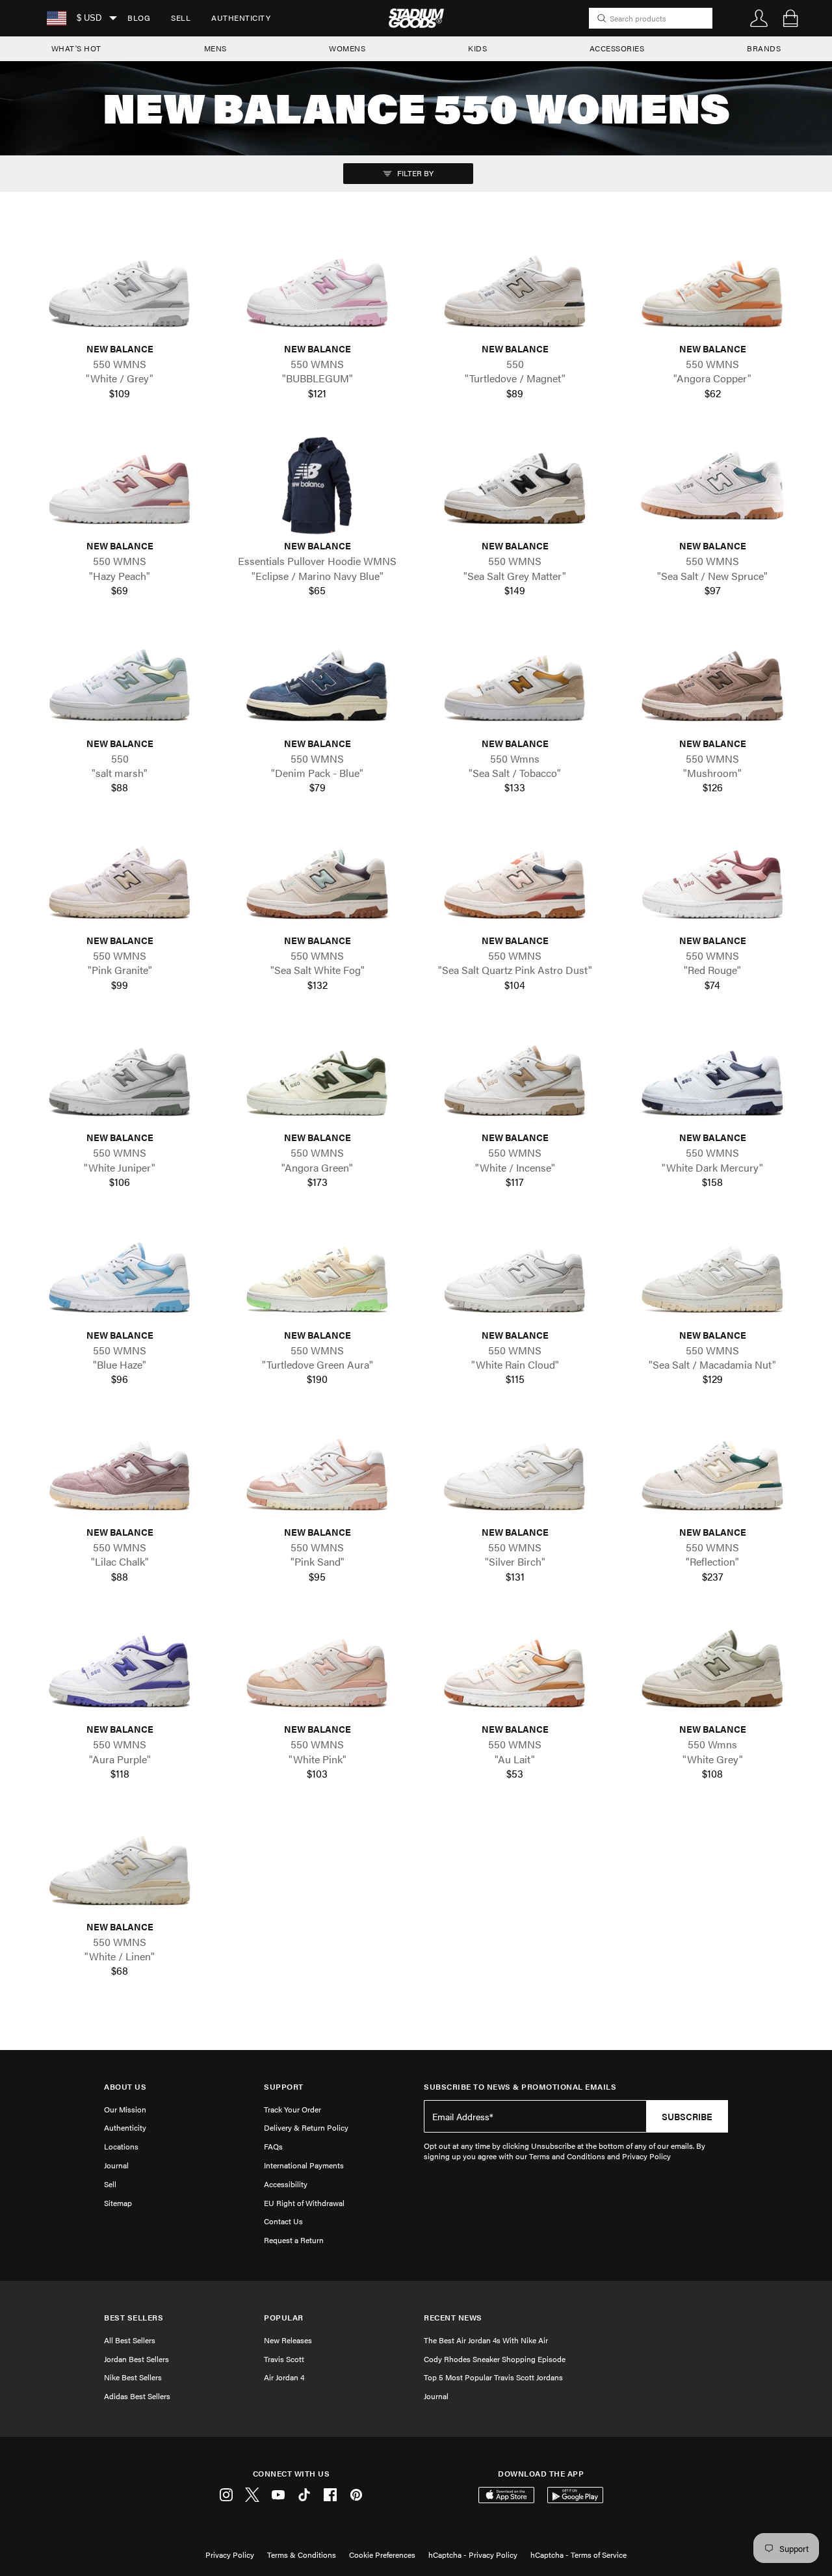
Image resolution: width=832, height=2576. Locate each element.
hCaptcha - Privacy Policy (473, 2555)
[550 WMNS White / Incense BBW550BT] (515, 1078)
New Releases (288, 2340)
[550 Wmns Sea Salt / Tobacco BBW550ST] (515, 683)
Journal (116, 2165)
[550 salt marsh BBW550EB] (120, 683)
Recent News (453, 2318)
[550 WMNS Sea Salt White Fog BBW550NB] (317, 881)
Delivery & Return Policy (306, 2127)
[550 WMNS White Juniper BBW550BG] (120, 1078)
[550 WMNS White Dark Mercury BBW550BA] (712, 1078)
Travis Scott (284, 2359)
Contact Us (283, 2221)
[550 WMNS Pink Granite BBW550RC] (120, 881)
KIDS (477, 48)
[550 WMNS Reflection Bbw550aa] (712, 1472)
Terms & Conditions (302, 2555)
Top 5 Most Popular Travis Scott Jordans (493, 2377)
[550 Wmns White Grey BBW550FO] (712, 1669)
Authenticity (241, 18)
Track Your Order (292, 2109)
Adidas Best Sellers (137, 2396)
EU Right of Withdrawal (304, 2203)
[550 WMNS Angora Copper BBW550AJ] (712, 289)
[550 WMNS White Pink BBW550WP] (317, 1669)
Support (284, 2087)
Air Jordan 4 (284, 2377)
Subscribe (687, 2116)
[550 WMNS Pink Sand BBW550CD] (317, 1472)
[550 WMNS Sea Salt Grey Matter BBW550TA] (515, 486)
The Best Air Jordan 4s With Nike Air (486, 2340)
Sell (181, 18)
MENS (215, 48)
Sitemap (118, 2203)
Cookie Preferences (382, 2555)
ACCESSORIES (617, 48)
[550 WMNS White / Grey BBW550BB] (120, 289)
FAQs (273, 2146)
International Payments (304, 2165)
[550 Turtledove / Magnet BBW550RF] (515, 289)
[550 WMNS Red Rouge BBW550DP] (712, 881)
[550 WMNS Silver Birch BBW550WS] (515, 1472)
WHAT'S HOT (76, 48)
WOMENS (347, 48)
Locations (121, 2146)
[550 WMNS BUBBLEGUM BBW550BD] (317, 289)
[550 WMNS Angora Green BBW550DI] (317, 1078)
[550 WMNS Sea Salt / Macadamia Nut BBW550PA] (712, 1275)
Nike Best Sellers (133, 2377)
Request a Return (294, 2240)
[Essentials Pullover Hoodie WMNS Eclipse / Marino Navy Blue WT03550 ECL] (317, 486)
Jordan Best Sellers (136, 2359)
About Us (125, 2087)
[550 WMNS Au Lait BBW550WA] (515, 1669)
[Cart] (790, 18)
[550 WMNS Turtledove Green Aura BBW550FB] (317, 1275)
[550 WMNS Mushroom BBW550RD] (712, 683)
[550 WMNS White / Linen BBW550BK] (120, 1866)
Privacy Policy (230, 2555)
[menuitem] (139, 18)
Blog (139, 18)
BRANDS (764, 48)
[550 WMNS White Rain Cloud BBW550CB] (515, 1275)
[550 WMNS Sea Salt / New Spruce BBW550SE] (712, 486)
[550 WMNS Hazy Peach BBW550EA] (120, 486)
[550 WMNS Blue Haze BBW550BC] (120, 1275)
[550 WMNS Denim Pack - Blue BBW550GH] (317, 683)
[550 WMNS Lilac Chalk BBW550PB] (120, 1472)
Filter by (414, 173)
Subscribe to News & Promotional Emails (520, 2087)
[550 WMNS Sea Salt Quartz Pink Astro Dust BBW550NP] (515, 881)
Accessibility (286, 2184)
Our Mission (125, 2109)
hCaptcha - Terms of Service (578, 2555)
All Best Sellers (130, 2340)
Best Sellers (134, 2318)
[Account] (759, 18)
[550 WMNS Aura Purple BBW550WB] (120, 1669)
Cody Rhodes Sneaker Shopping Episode (495, 2359)
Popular (284, 2318)
